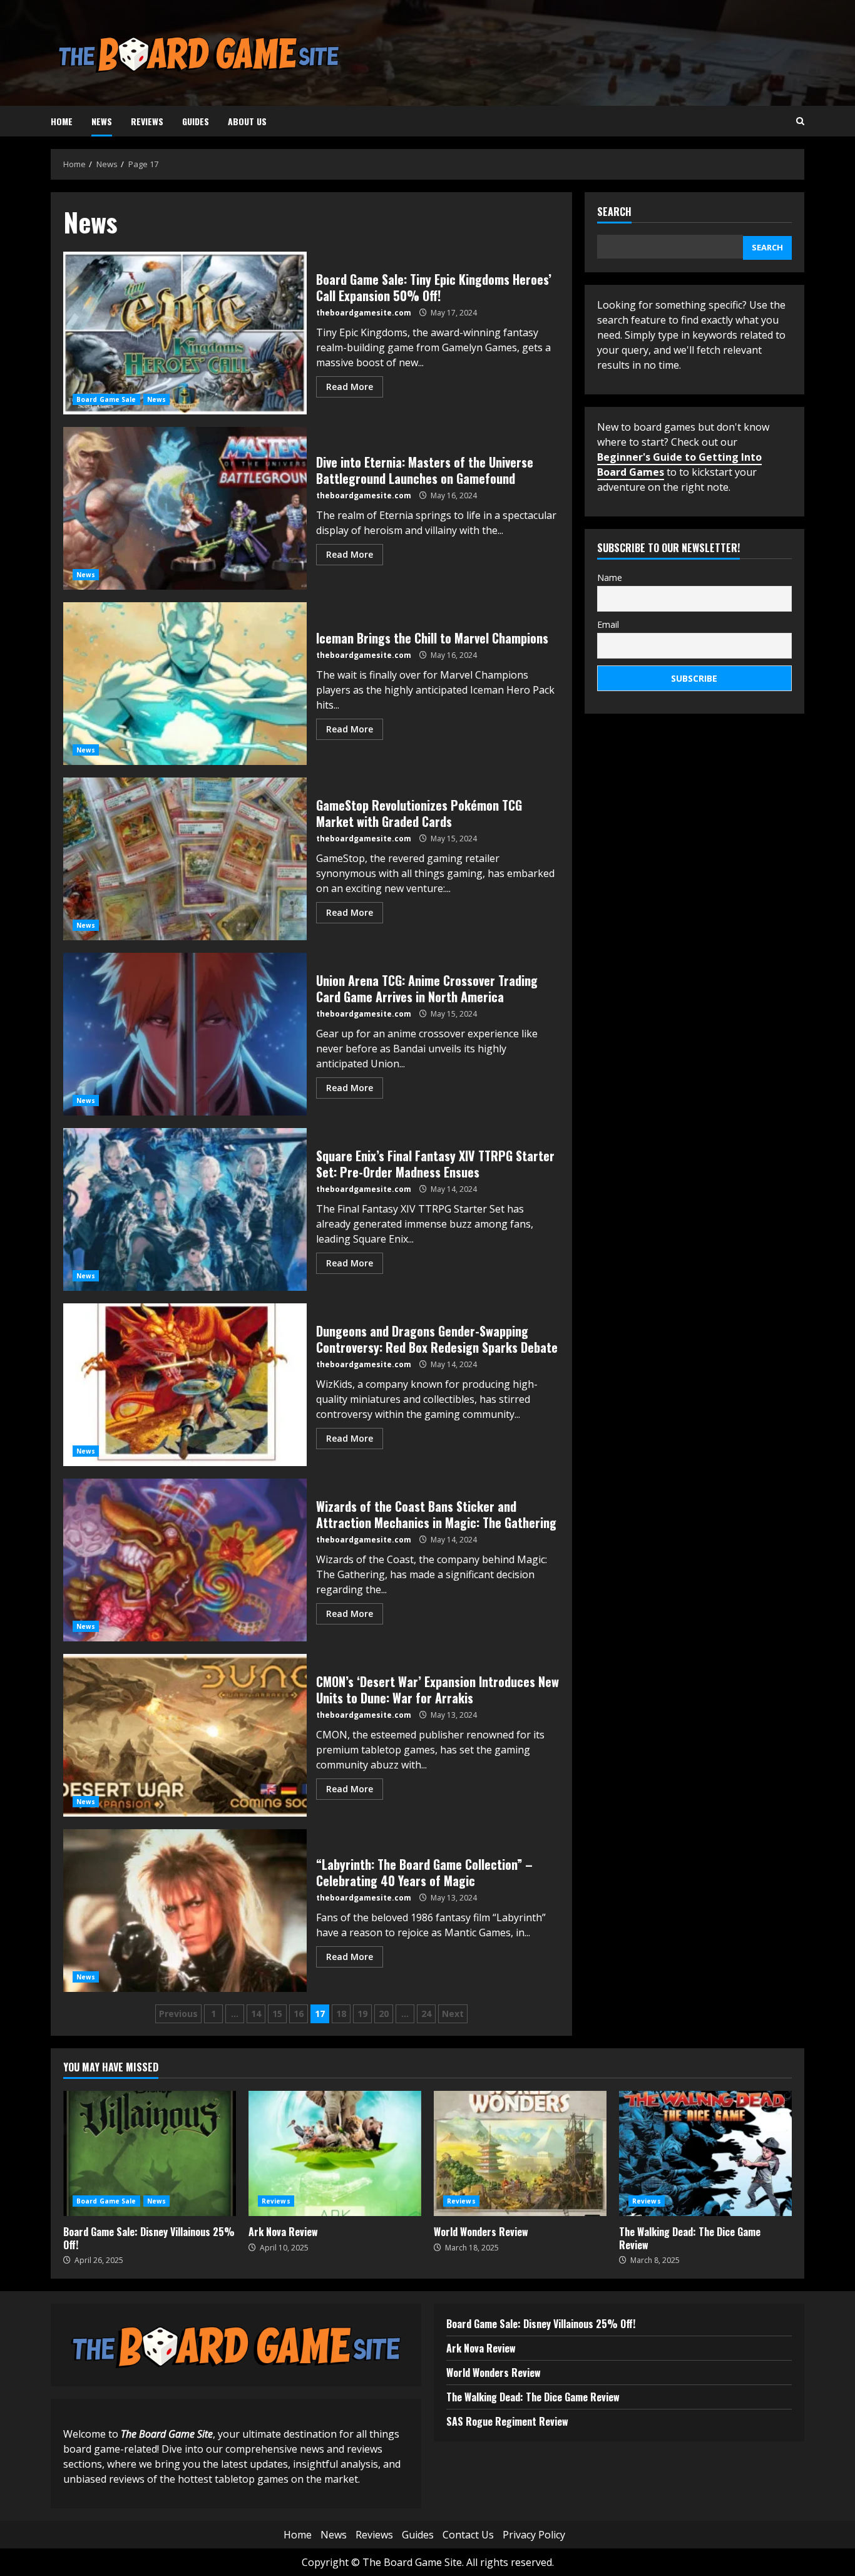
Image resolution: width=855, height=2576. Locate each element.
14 (256, 2014)
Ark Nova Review (335, 2153)
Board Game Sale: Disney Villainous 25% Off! (150, 2153)
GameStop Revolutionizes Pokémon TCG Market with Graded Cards (185, 859)
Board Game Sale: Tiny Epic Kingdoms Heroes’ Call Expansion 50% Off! (185, 333)
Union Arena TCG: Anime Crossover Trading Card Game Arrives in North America (185, 1034)
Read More (350, 387)
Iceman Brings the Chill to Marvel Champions (185, 684)
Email (608, 624)
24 (426, 2014)
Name (610, 577)
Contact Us (468, 2535)
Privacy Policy (534, 2535)
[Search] (800, 121)
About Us (247, 121)
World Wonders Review (520, 2153)
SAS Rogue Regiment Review (507, 2421)
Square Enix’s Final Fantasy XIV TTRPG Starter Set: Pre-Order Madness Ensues (185, 1209)
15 (277, 2014)
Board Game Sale (106, 399)
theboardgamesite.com (364, 313)
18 (341, 2014)
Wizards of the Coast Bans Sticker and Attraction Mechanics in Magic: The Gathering (185, 1560)
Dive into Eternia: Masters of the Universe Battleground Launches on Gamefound (185, 508)
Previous (178, 2014)
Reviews (147, 121)
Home (62, 121)
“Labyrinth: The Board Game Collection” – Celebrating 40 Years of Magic (185, 1911)
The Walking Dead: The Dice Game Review (705, 2153)
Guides (196, 121)
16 (299, 2014)
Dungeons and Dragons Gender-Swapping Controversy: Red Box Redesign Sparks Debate (185, 1385)
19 (362, 2014)
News (102, 121)
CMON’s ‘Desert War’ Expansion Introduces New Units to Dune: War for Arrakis (185, 1735)
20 (384, 2014)
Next (453, 2014)
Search (614, 213)
